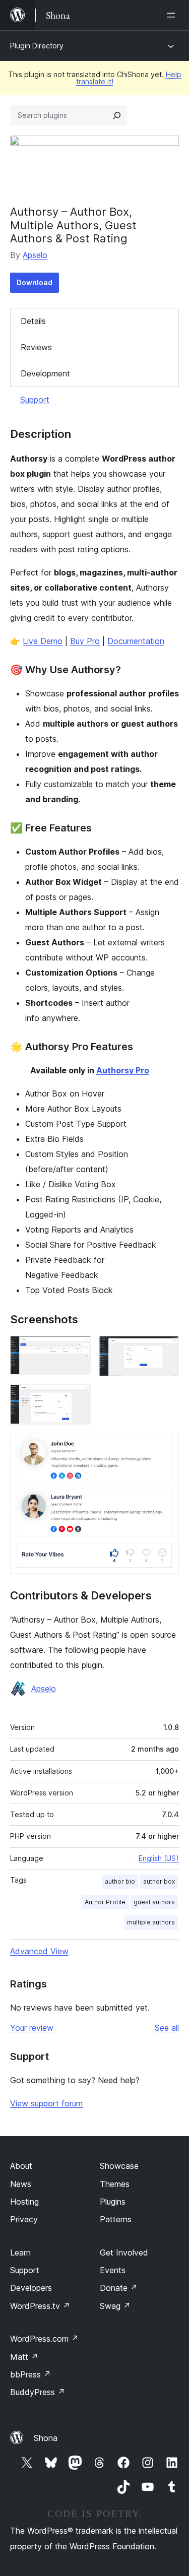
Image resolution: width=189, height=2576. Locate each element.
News (21, 2184)
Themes (115, 2184)
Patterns (116, 2219)
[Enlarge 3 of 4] (77, 1398)
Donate (119, 2288)
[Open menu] (173, 15)
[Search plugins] (117, 115)
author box (159, 1881)
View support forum (46, 2103)
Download (35, 282)
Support (35, 400)
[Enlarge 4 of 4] (165, 1446)
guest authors (154, 1902)
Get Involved (124, 2252)
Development (45, 373)
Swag (115, 2306)
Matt (24, 2357)
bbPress (30, 2374)
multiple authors (151, 1922)
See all (167, 2028)
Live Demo (43, 641)
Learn (20, 2252)
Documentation (136, 641)
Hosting (24, 2202)
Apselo (35, 255)
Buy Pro (85, 641)
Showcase (119, 2166)
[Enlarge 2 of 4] (165, 1349)
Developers (31, 2288)
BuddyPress (38, 2392)
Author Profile (105, 1902)
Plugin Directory (37, 46)
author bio (120, 1881)
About (21, 2166)
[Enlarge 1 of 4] (77, 1349)
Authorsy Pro (123, 1070)
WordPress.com (44, 2339)
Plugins (113, 2202)
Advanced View (39, 1951)
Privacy (24, 2219)
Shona (46, 2438)
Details (33, 321)
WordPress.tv (40, 2306)
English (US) (159, 1858)
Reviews (36, 347)
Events (113, 2270)
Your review (32, 2028)
